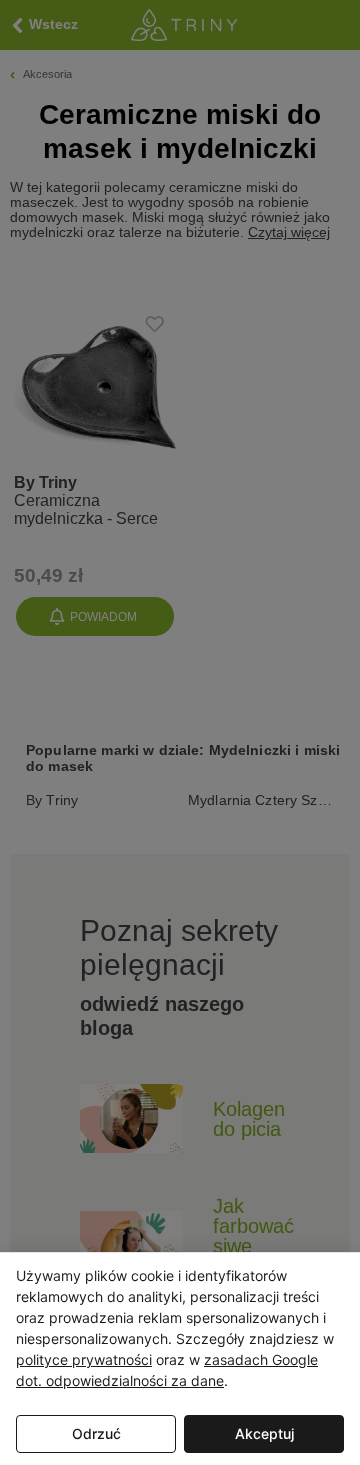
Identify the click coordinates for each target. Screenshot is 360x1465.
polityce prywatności (84, 1359)
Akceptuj (264, 1433)
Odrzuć (96, 1433)
